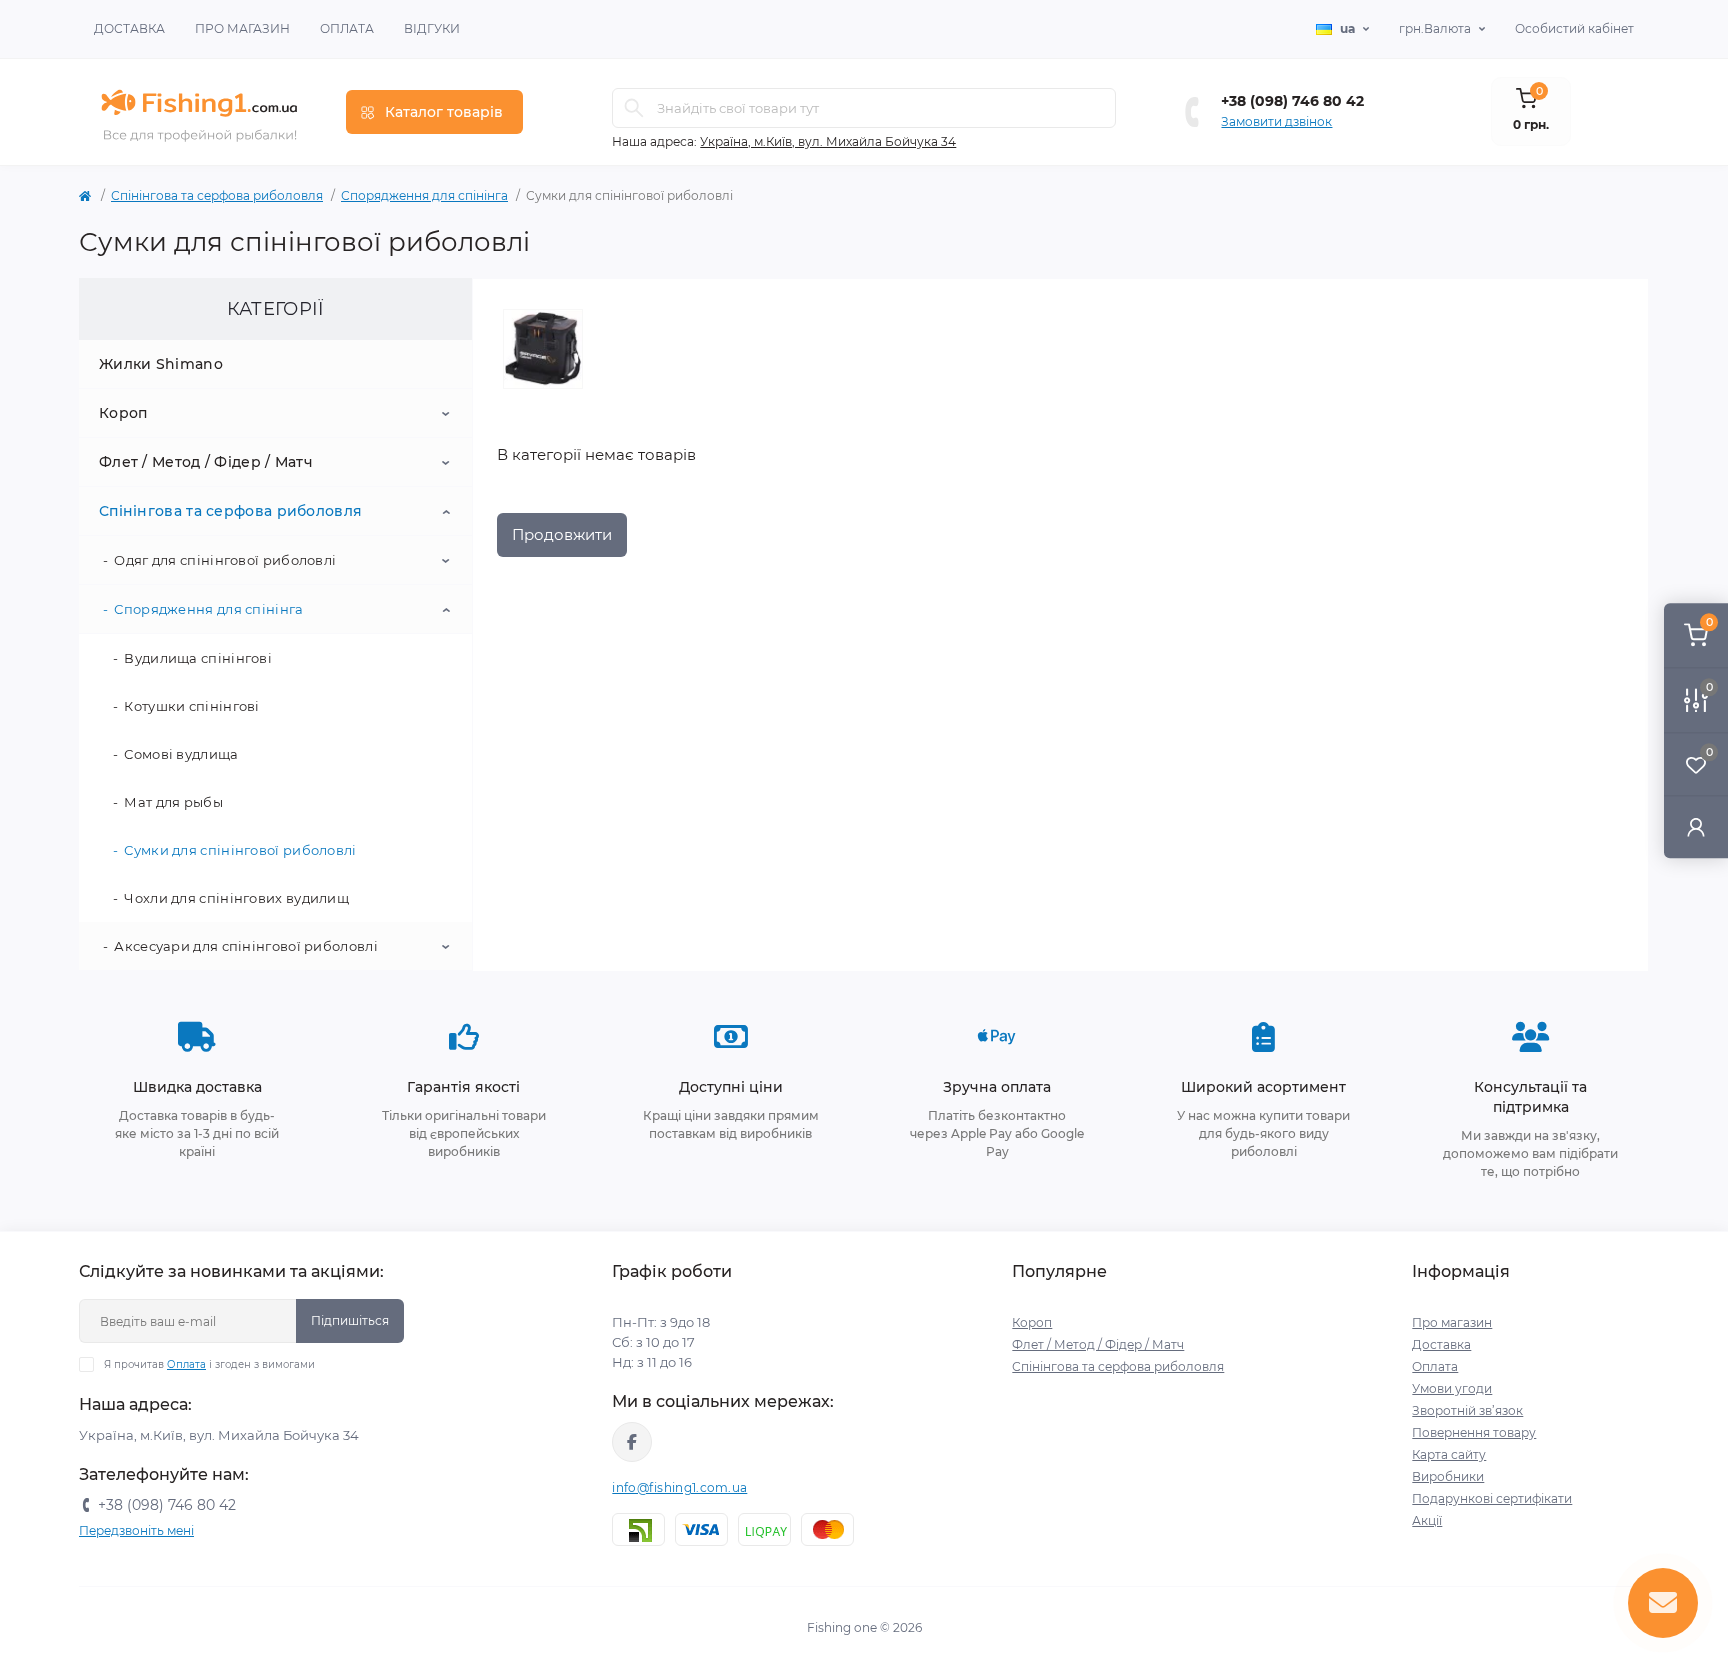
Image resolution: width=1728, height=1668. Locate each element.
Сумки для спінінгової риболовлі (240, 850)
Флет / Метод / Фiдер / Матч (206, 462)
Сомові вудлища (181, 754)
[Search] (634, 108)
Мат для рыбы (173, 802)
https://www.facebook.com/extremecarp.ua (632, 1442)
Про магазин (242, 28)
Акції (1427, 1520)
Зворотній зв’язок (1467, 1410)
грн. (1435, 28)
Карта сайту (1449, 1454)
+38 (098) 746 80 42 (1292, 101)
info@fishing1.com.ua (679, 1487)
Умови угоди (1452, 1388)
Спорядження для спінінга (424, 195)
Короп (123, 413)
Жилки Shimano (161, 364)
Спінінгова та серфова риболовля (217, 195)
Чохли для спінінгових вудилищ (236, 898)
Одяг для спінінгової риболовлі (225, 560)
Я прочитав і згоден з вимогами (209, 1364)
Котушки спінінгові (191, 706)
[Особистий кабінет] (1696, 826)
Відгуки (432, 28)
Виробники (1448, 1476)
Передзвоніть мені (136, 1530)
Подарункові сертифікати (1492, 1498)
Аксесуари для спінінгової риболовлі (246, 946)
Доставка (129, 28)
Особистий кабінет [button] (1574, 28)
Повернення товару (1474, 1432)
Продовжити (562, 534)
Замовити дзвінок (1276, 121)
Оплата (347, 28)
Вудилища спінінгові (198, 658)
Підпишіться (350, 1320)
